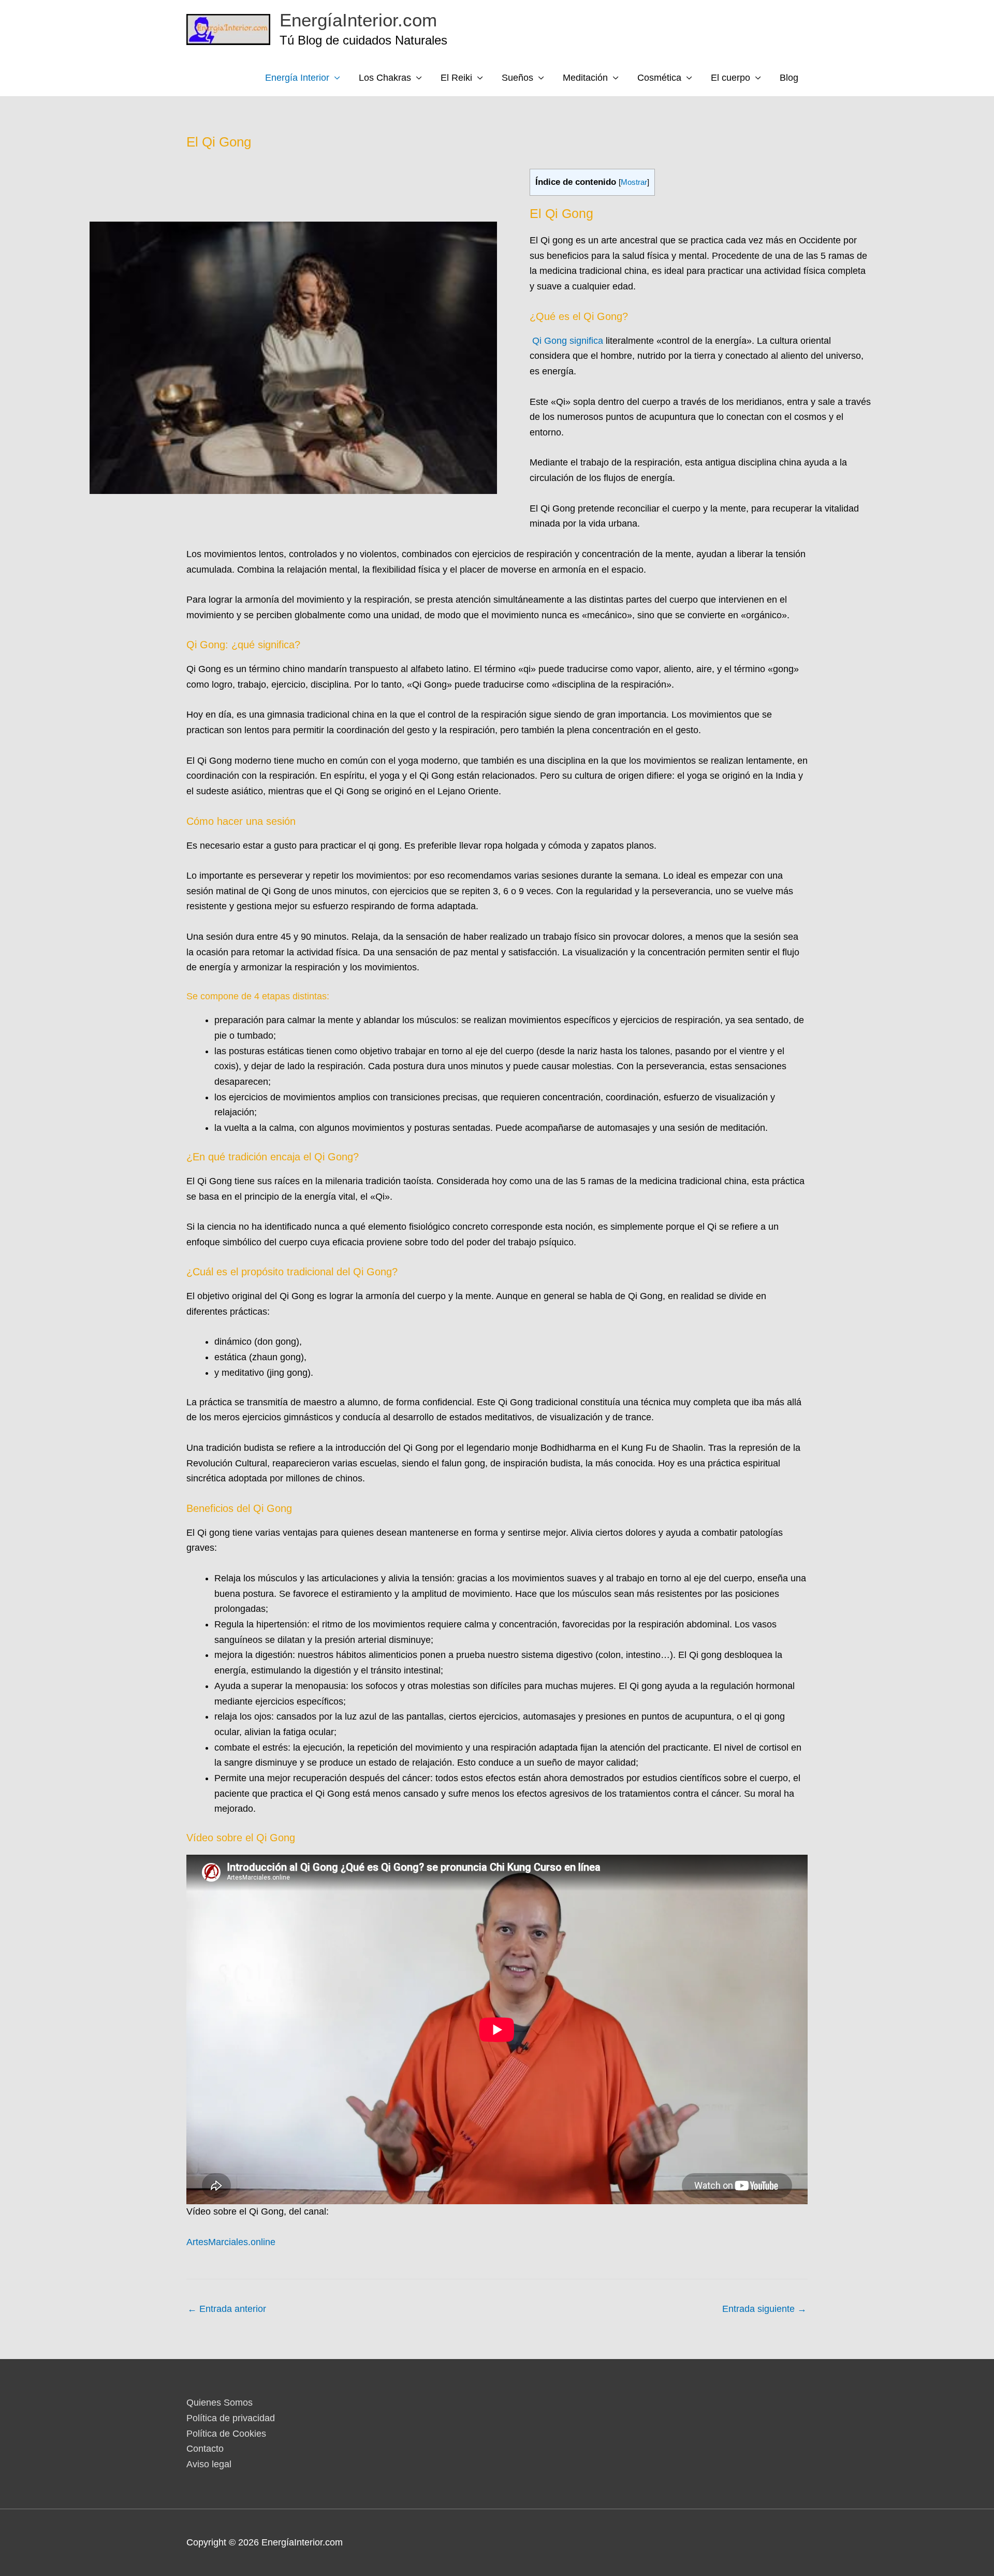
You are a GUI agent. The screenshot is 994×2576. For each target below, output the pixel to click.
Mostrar (634, 182)
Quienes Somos (220, 2403)
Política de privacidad (231, 2418)
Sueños (517, 78)
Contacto (205, 2449)
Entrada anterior (227, 2309)
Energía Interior (297, 78)
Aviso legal (209, 2464)
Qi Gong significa (568, 341)
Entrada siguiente (764, 2309)
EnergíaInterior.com (358, 20)
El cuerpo (730, 78)
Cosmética (659, 78)
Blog (789, 78)
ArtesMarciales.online (231, 2242)
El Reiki (456, 78)
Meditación (585, 78)
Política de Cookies (226, 2434)
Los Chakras (385, 78)
